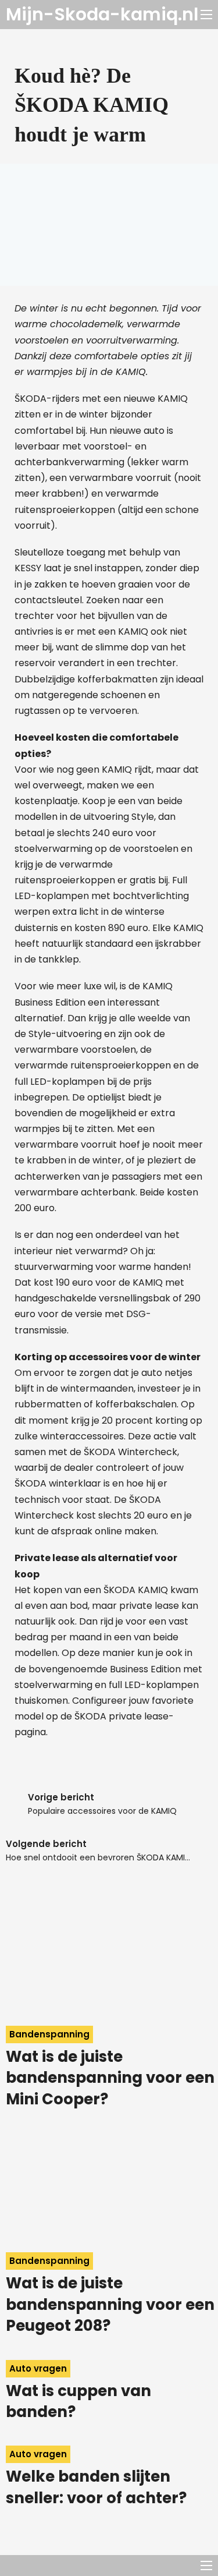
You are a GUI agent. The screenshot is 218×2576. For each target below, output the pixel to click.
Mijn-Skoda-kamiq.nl (102, 15)
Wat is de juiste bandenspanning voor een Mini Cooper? (110, 2078)
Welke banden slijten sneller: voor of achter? (96, 2487)
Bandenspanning (49, 2034)
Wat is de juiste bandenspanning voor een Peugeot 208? (110, 2304)
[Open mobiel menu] (206, 15)
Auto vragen (38, 2368)
